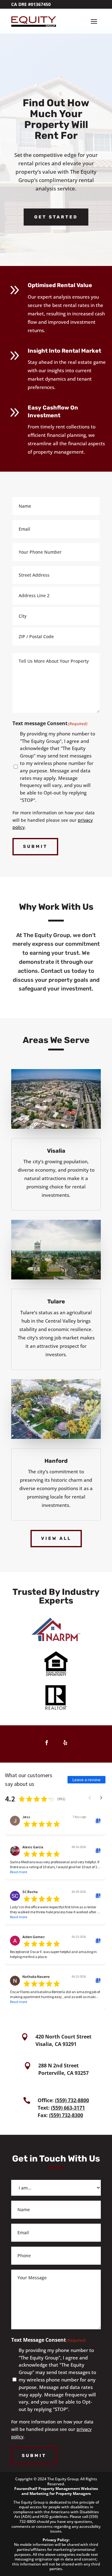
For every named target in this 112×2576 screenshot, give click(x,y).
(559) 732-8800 (72, 2100)
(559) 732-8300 (66, 2115)
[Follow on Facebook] (47, 1743)
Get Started (56, 217)
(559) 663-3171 (68, 2108)
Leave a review (86, 1780)
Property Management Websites (68, 2489)
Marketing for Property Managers (60, 2494)
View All (56, 1538)
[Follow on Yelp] (65, 1743)
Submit (35, 846)
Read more (19, 1872)
